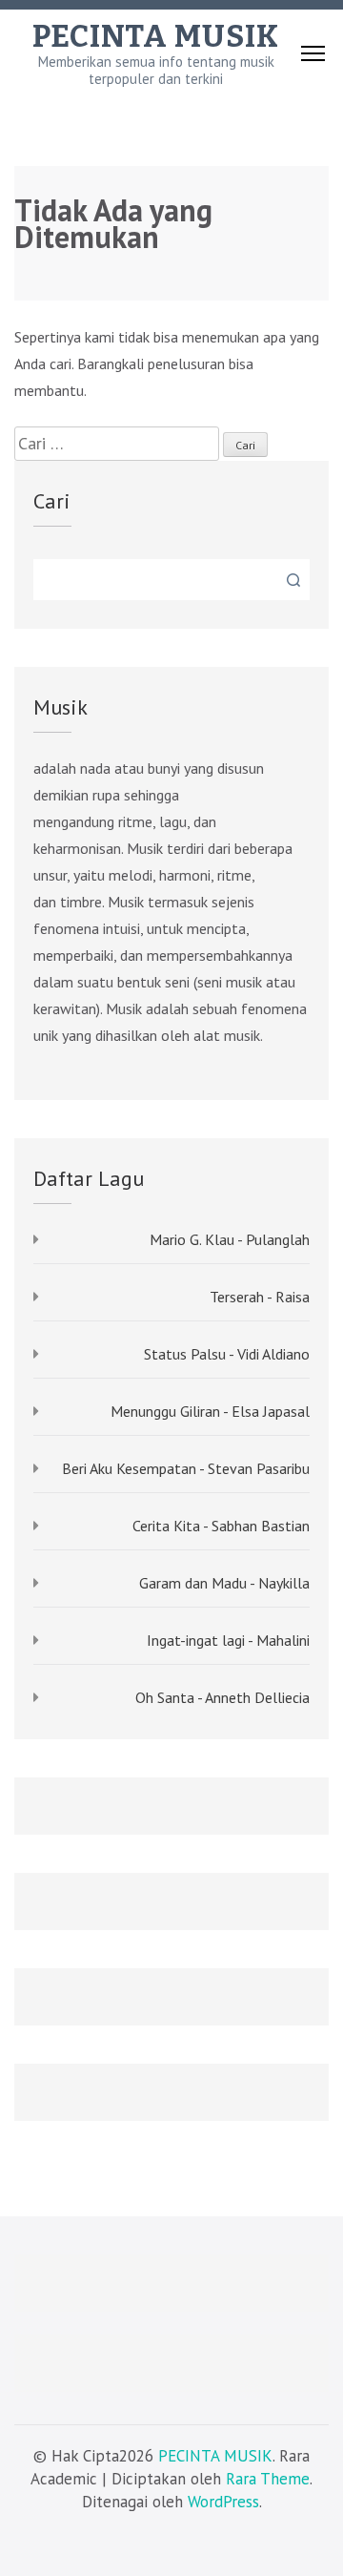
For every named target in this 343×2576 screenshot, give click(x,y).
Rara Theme (268, 2479)
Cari (52, 501)
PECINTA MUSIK (156, 36)
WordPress (223, 2502)
